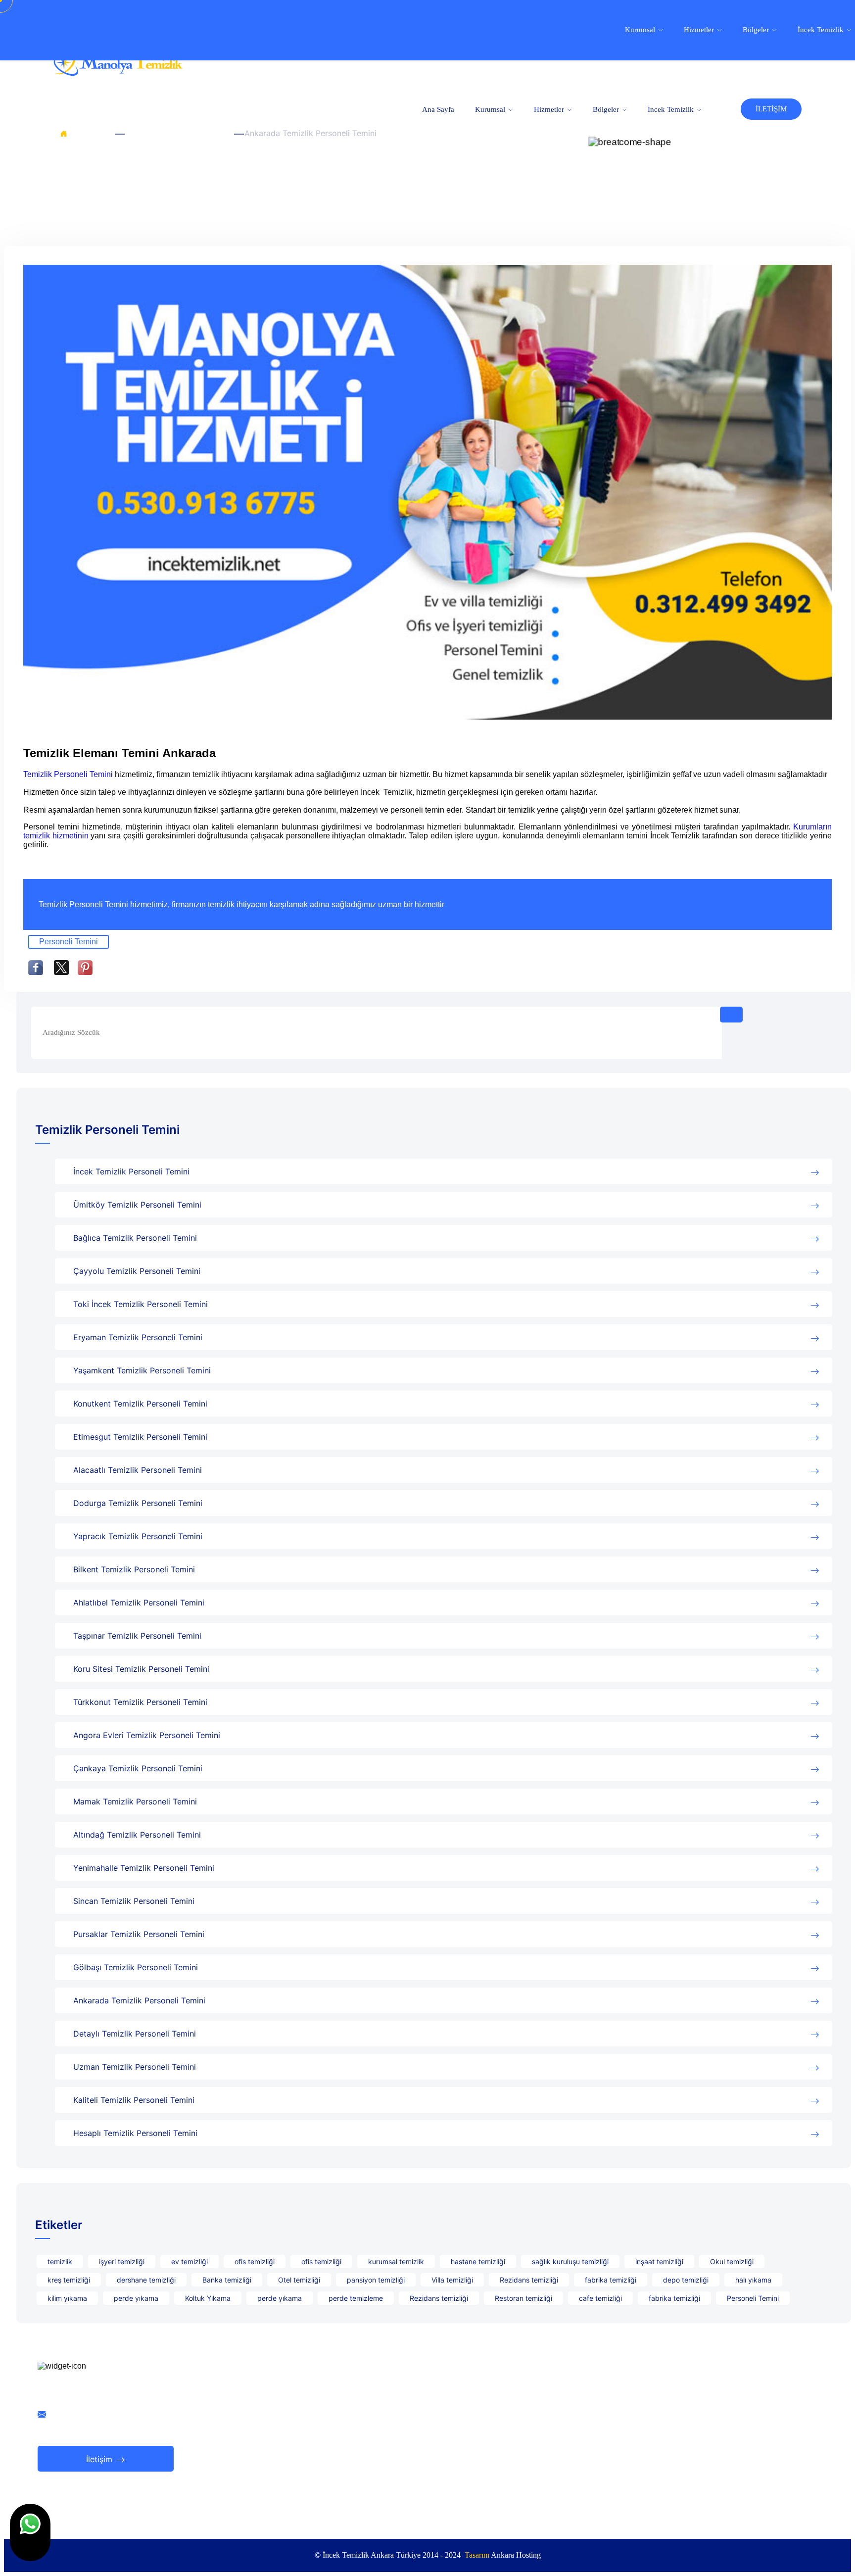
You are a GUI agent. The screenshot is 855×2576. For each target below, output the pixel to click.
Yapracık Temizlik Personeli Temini (138, 1536)
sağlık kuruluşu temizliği (570, 2261)
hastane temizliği (478, 2261)
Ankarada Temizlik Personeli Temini (139, 2000)
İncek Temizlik (672, 109)
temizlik (60, 2261)
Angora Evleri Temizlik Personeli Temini (147, 1735)
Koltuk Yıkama (208, 2298)
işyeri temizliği (122, 2261)
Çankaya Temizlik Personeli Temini (138, 1768)
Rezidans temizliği (529, 2280)
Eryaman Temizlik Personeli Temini (138, 1337)
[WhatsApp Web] (30, 2532)
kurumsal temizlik (396, 2261)
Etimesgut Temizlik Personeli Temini (140, 1437)
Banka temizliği (227, 2280)
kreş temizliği (69, 2280)
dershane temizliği (146, 2280)
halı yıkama (753, 2280)
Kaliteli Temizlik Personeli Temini (134, 2100)
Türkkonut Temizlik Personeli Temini (140, 1702)
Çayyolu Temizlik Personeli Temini (137, 1271)
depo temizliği (686, 2280)
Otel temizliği (299, 2280)
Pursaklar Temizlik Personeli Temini (139, 1934)
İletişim (100, 2459)
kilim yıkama (67, 2298)
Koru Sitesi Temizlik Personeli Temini (141, 1669)
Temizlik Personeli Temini (177, 133)
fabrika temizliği (611, 2280)
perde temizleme (356, 2298)
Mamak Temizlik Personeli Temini (135, 1801)
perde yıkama (136, 2298)
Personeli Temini (69, 942)
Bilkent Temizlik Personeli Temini (134, 1569)
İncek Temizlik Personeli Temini (131, 1171)
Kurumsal (491, 109)
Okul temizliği (732, 2261)
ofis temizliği (255, 2261)
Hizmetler (550, 109)
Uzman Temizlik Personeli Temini (135, 2067)
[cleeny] (118, 73)
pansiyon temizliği (376, 2280)
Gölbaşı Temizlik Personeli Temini (136, 1967)
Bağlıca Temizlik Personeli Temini (135, 1238)
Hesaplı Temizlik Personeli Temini (135, 2133)
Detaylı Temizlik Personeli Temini (135, 2034)
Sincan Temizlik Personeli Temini (134, 1901)
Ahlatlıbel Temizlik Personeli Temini (139, 1603)
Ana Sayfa (438, 109)
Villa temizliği (452, 2280)
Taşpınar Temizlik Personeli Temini (137, 1636)
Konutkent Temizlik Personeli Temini (140, 1404)
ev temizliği (190, 2261)
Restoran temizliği (523, 2298)
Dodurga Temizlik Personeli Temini (138, 1503)
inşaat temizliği (659, 2261)
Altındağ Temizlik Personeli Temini (137, 1835)
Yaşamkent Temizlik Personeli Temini (142, 1370)
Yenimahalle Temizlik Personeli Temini (144, 1868)
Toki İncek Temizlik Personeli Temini (141, 1304)
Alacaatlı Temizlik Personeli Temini (138, 1470)
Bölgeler (607, 109)
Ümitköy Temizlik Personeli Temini (137, 1205)
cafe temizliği (600, 2298)
